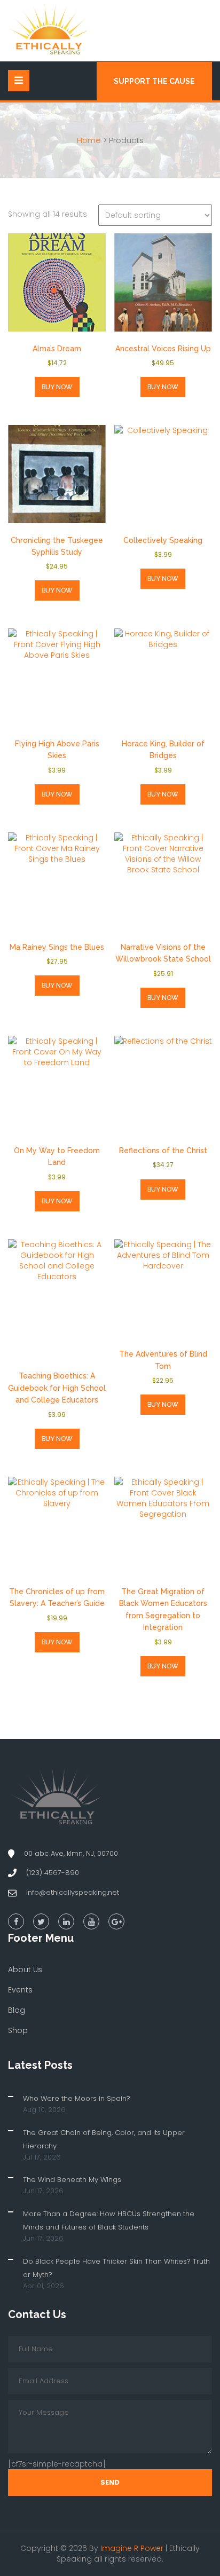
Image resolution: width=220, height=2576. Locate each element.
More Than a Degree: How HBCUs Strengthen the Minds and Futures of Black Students (109, 2220)
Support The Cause (154, 81)
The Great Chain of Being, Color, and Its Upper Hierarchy (104, 2139)
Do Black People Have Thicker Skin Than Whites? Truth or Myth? (116, 2268)
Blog (17, 2010)
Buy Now (57, 387)
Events (20, 1990)
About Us (25, 1970)
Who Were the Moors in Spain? (77, 2098)
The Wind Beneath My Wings (72, 2180)
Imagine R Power (132, 2548)
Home (89, 140)
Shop (18, 2030)
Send (110, 2482)
